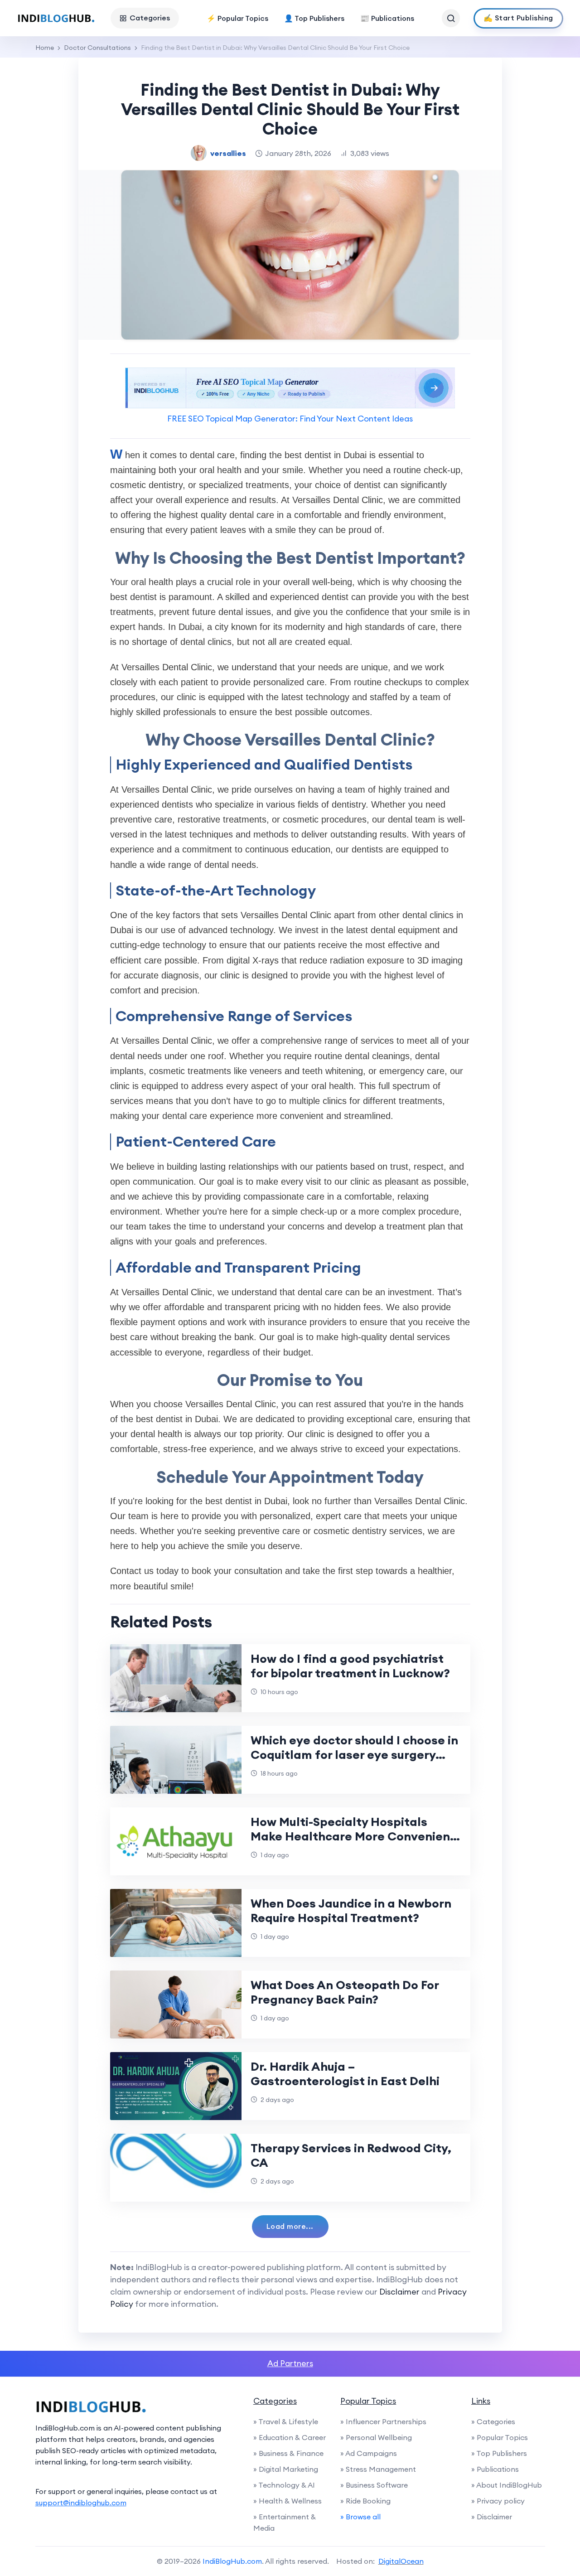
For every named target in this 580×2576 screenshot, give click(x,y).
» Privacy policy (498, 2501)
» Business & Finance (288, 2453)
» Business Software (374, 2485)
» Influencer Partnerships (383, 2421)
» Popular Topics (500, 2437)
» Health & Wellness (288, 2501)
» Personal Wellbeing (376, 2437)
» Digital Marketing (286, 2469)
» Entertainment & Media (285, 2522)
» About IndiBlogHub (507, 2485)
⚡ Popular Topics (237, 18)
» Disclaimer (492, 2517)
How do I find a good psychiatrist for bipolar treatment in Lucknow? (350, 1666)
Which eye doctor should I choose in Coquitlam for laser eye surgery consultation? (354, 1755)
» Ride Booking (365, 2501)
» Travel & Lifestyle (286, 2421)
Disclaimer (399, 2292)
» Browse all (360, 2517)
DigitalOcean (401, 2561)
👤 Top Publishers (314, 18)
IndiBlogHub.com (232, 2561)
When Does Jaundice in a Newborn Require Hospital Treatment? (351, 1910)
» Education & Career (290, 2437)
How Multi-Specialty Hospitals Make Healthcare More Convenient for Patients (353, 1836)
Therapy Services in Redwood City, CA (351, 2155)
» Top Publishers (499, 2453)
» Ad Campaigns (369, 2453)
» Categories (493, 2421)
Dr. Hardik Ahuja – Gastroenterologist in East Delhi (345, 2074)
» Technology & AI (284, 2485)
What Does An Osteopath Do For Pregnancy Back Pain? (345, 1992)
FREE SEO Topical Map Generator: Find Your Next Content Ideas (290, 419)
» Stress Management (378, 2469)
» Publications (495, 2469)
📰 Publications (387, 18)
